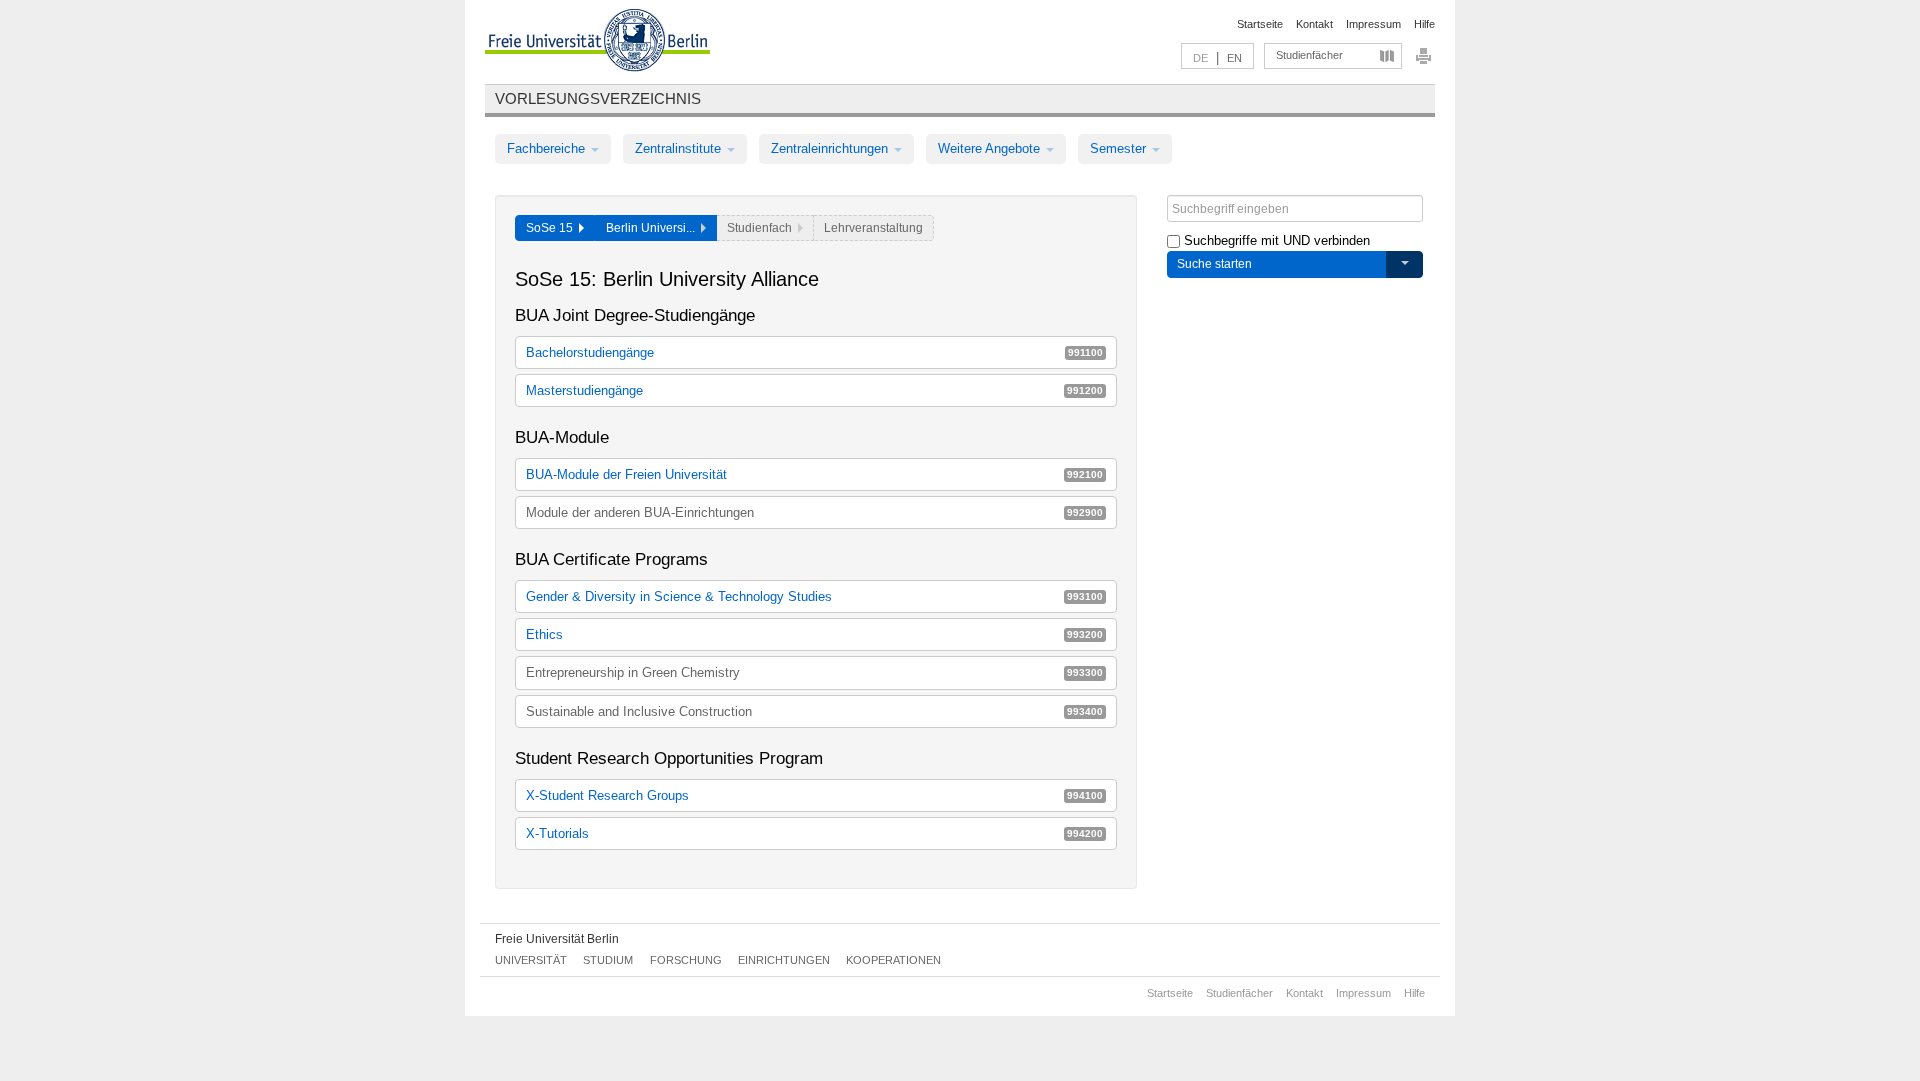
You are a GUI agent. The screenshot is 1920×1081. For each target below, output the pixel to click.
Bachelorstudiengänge (814, 352)
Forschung (686, 960)
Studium (608, 960)
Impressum (1373, 24)
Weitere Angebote (991, 148)
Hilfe (1424, 24)
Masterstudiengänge (814, 390)
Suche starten (1214, 264)
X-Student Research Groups (814, 795)
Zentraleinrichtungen (831, 148)
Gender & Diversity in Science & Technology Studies (814, 596)
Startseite (1260, 24)
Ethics (814, 634)
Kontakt (1314, 24)
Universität (531, 960)
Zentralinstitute (680, 148)
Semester (1120, 148)
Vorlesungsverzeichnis (598, 98)
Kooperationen (893, 960)
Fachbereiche (548, 148)
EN (1234, 58)
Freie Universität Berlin (557, 939)
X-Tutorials (814, 833)
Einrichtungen (784, 960)
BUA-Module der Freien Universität (814, 474)
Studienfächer (1309, 55)
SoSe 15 (552, 228)
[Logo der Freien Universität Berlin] (597, 43)
